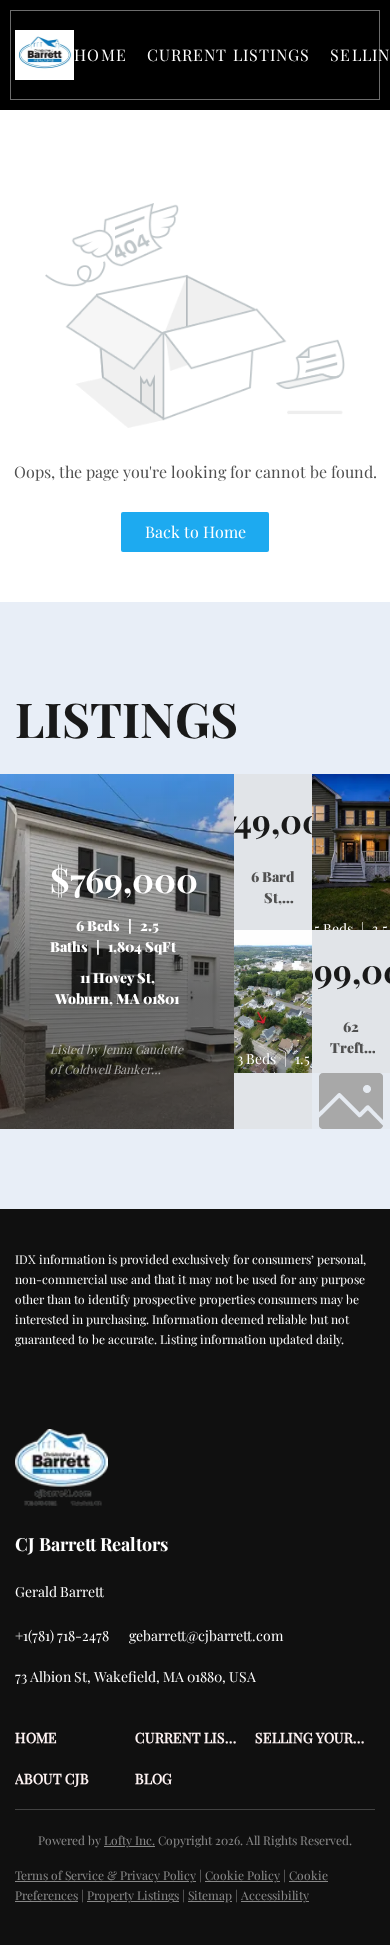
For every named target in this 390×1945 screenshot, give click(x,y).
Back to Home (195, 531)
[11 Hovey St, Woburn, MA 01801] (117, 1124)
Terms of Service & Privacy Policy (105, 1875)
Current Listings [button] (229, 54)
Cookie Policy (242, 1875)
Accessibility (275, 1895)
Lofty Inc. (129, 1840)
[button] (44, 55)
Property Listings (133, 1895)
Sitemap (210, 1895)
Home (100, 54)
